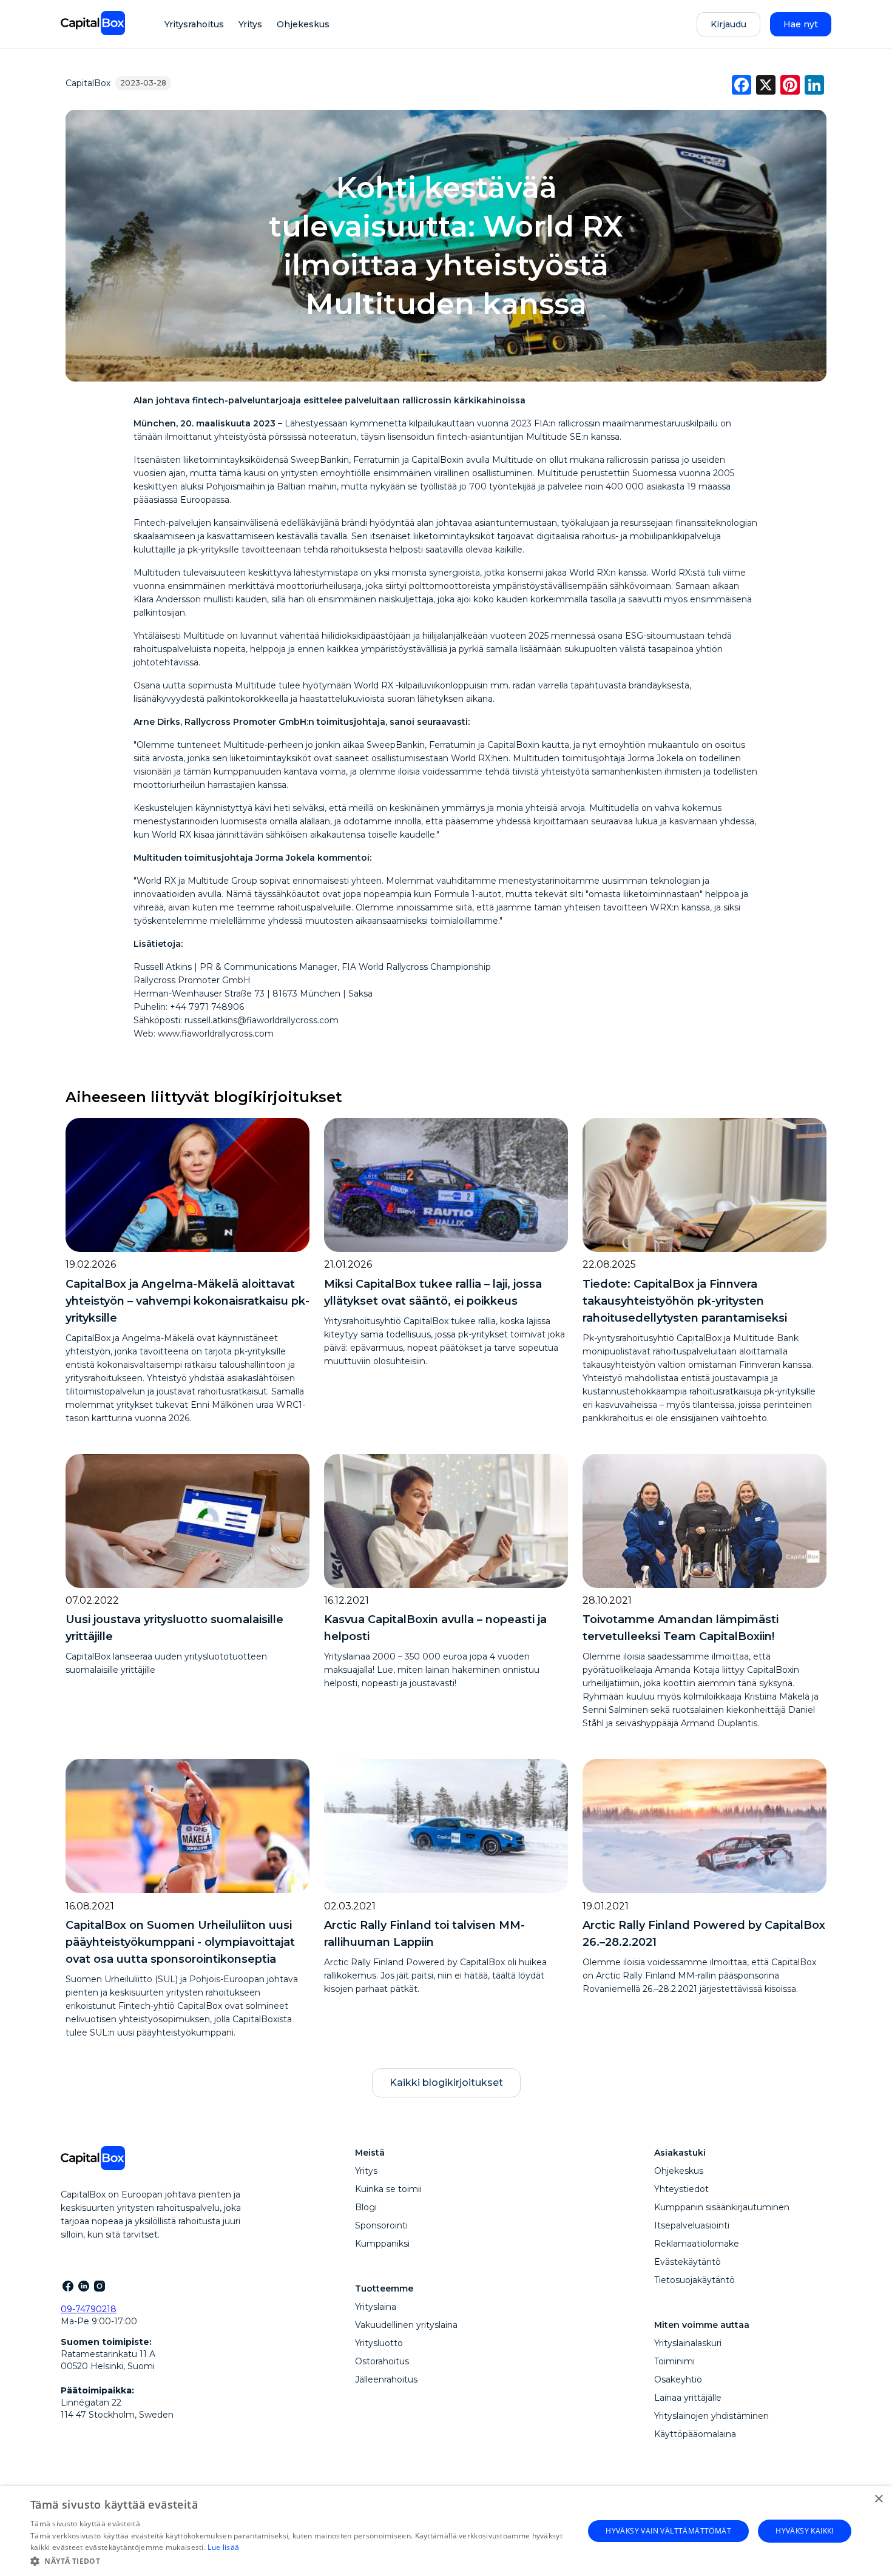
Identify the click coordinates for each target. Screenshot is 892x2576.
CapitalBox (88, 83)
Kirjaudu (728, 24)
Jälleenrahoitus (386, 2379)
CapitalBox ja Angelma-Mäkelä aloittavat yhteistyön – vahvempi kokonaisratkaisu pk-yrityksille (188, 1301)
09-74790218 (89, 2309)
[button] (299, 2560)
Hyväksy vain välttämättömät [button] (668, 2531)
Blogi (366, 2207)
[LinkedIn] (83, 2285)
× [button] (878, 2499)
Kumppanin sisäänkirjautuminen (722, 2207)
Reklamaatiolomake (697, 2244)
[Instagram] (99, 2285)
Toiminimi (674, 2361)
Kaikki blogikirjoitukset (446, 2083)
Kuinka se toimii (388, 2189)
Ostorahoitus (382, 2361)
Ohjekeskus (303, 24)
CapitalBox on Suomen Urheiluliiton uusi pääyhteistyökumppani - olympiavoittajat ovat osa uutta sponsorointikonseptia (180, 1942)
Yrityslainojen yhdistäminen (711, 2416)
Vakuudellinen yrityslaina (406, 2325)
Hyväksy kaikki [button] (805, 2531)
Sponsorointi (381, 2225)
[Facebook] (67, 2285)
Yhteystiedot (681, 2189)
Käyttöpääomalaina (695, 2434)
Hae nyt (801, 24)
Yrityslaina (376, 2307)
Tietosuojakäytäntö (694, 2280)
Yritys (250, 24)
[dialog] (446, 2531)
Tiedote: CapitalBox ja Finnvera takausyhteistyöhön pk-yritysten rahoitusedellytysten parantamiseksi (685, 1301)
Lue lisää (223, 2547)
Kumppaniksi (382, 2244)
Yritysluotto (379, 2343)
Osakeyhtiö (678, 2379)
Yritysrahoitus (194, 24)
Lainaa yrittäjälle (688, 2398)
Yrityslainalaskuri (688, 2343)
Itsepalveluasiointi (692, 2225)
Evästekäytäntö (688, 2262)
